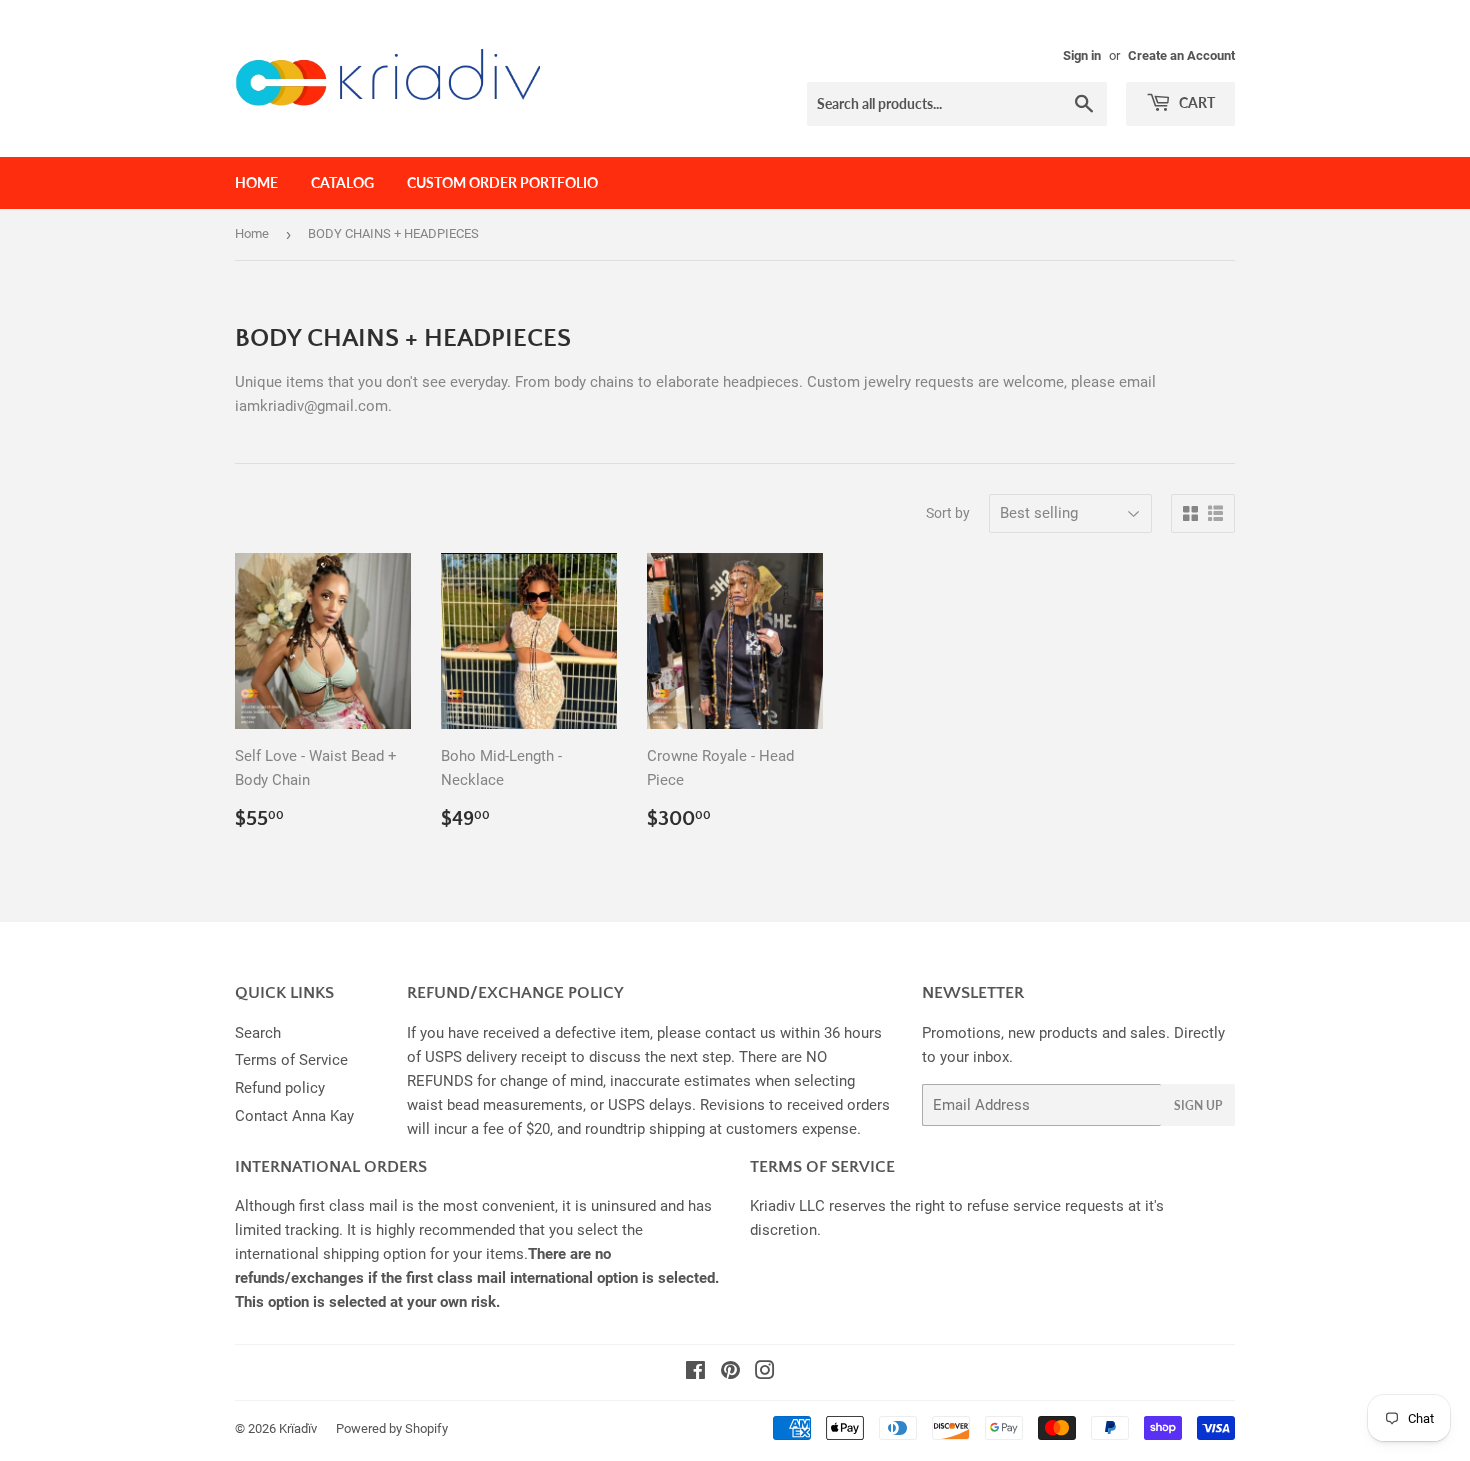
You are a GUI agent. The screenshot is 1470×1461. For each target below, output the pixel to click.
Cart (1195, 102)
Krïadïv (298, 1428)
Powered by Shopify (392, 1428)
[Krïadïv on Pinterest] (730, 1373)
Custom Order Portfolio (502, 182)
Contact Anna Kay (294, 1116)
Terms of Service (291, 1060)
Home (256, 182)
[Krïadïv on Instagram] (765, 1373)
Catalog (342, 182)
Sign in (1082, 55)
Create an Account (1181, 55)
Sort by (948, 513)
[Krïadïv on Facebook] (695, 1373)
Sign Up (1198, 1105)
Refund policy (280, 1088)
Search (258, 1033)
